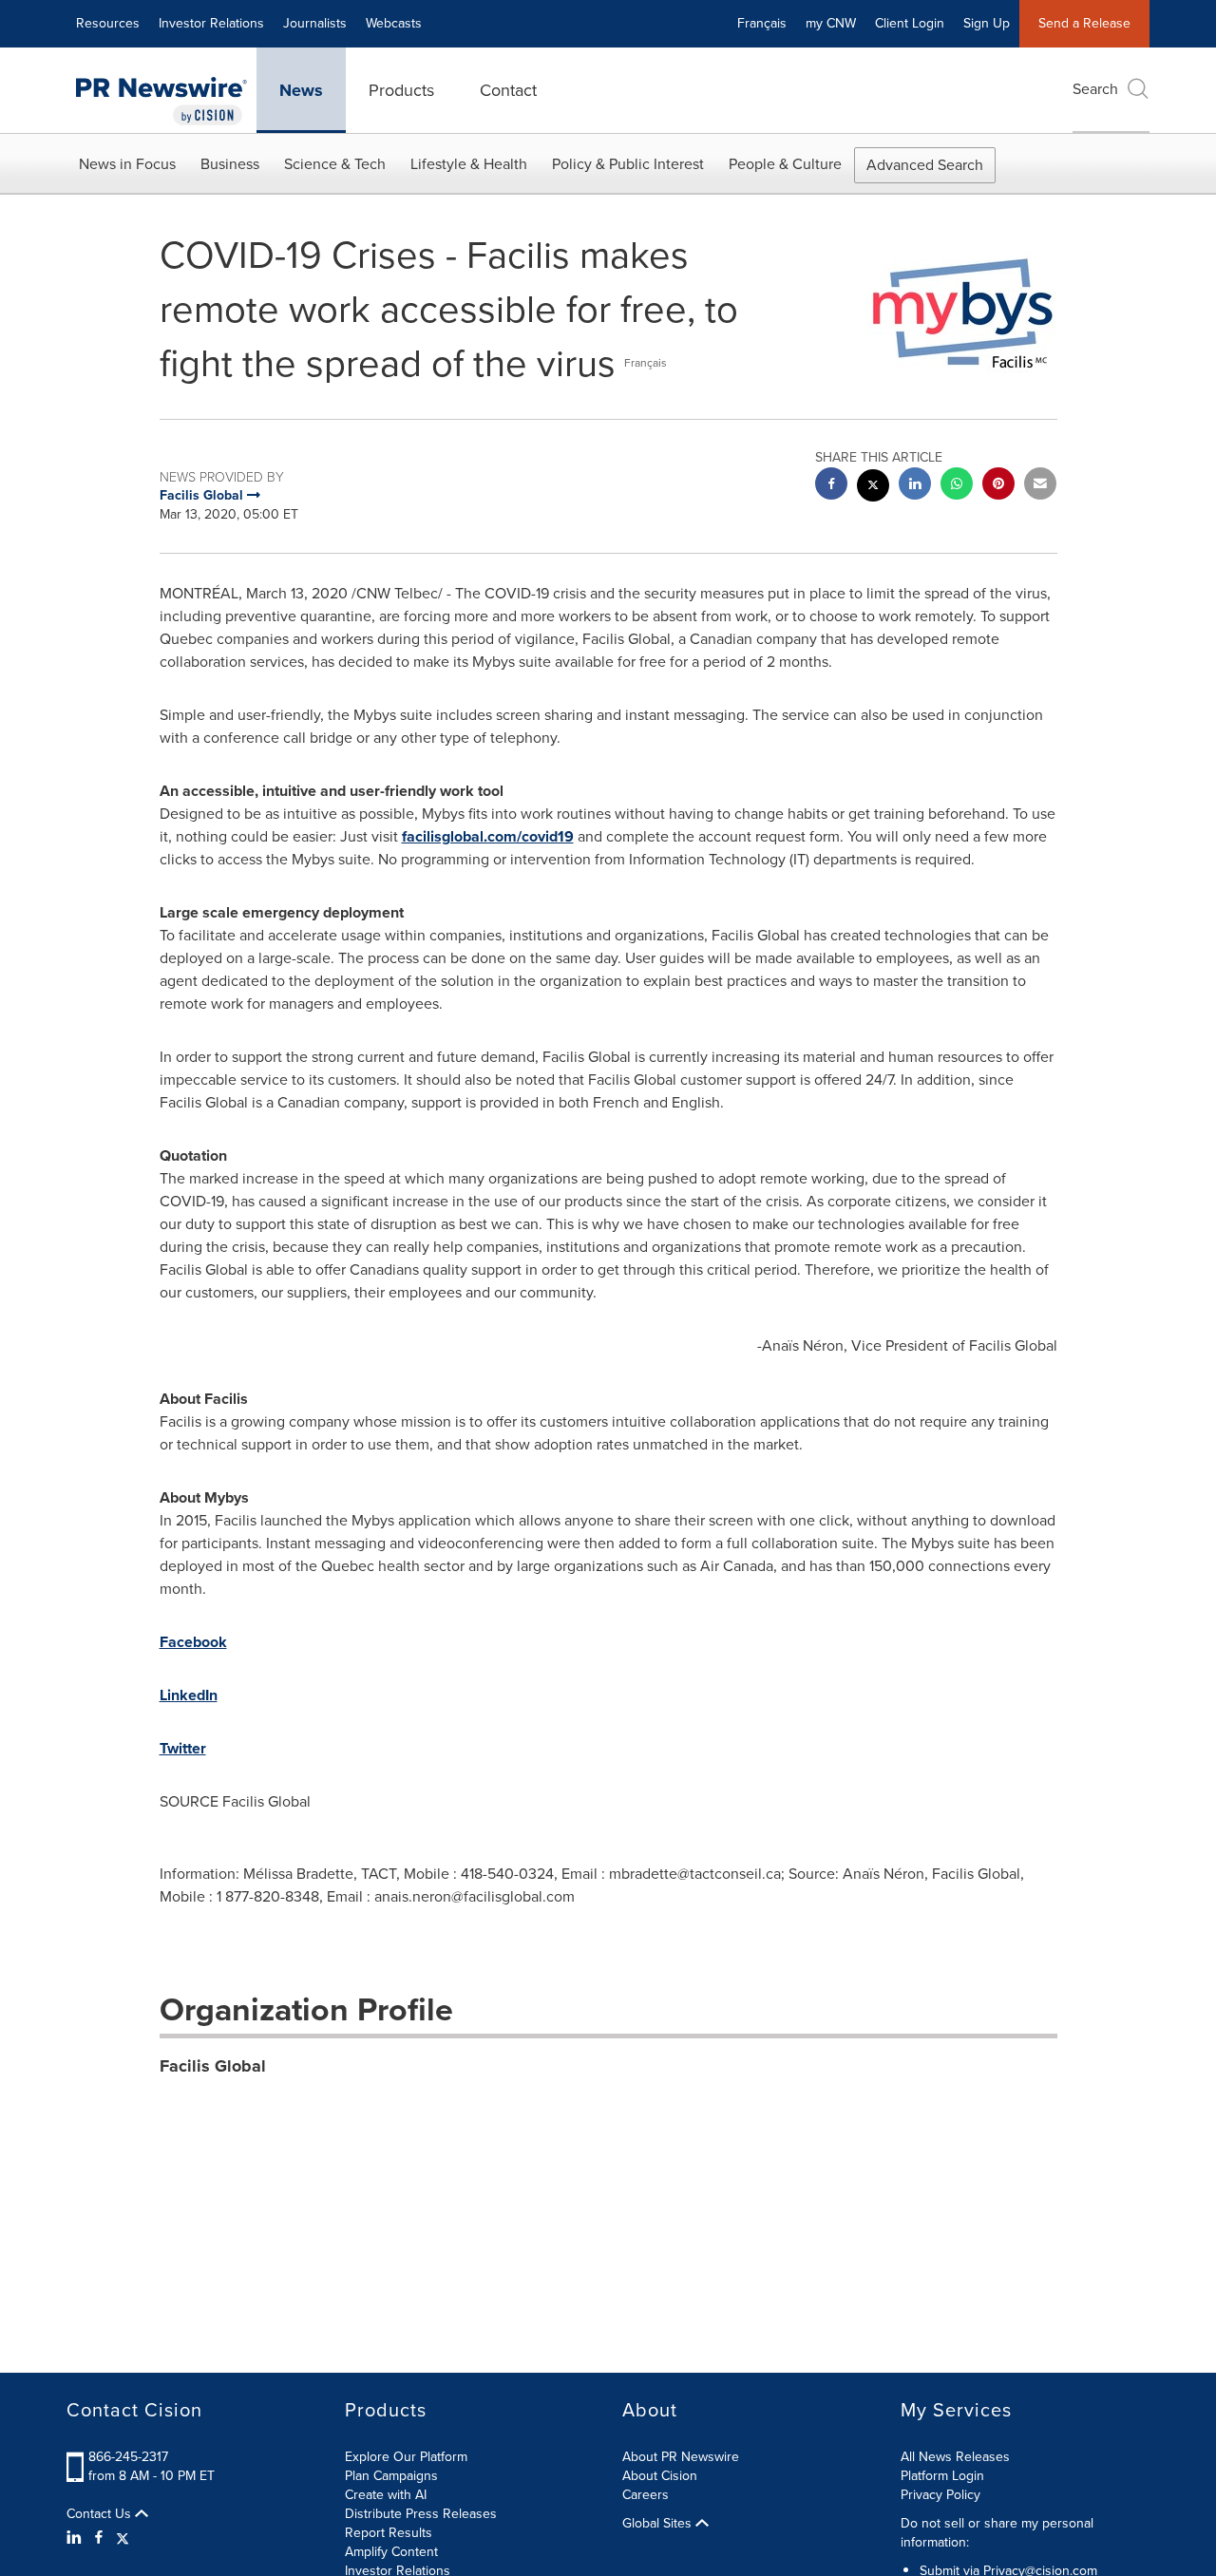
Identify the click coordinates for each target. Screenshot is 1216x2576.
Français (762, 23)
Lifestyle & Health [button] (469, 164)
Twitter (183, 1748)
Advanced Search (925, 165)
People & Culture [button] (785, 164)
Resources (108, 23)
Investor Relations (211, 23)
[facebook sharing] (831, 486)
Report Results (389, 2533)
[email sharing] (1040, 486)
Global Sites (659, 2524)
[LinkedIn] (76, 2538)
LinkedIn (189, 1695)
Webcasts (394, 23)
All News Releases (955, 2457)
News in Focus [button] (127, 164)
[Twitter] (123, 2538)
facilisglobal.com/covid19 (488, 836)
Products (401, 90)
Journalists (315, 23)
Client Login (910, 23)
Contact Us (101, 2514)
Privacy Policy (940, 2495)
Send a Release (1084, 23)
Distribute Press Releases (421, 2514)
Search (1095, 89)
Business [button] (230, 164)
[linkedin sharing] (915, 486)
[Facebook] (99, 2538)
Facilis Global (213, 2066)
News (301, 90)
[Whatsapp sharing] (957, 486)
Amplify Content (391, 2552)
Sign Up (987, 23)
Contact (508, 90)
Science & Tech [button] (335, 164)
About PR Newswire (681, 2457)
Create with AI (386, 2495)
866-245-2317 (128, 2457)
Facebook (193, 1642)
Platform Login (942, 2476)
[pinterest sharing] (998, 486)
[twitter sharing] (873, 488)
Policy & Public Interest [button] (628, 164)
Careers (646, 2495)
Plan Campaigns (391, 2476)
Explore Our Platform (406, 2457)
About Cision (660, 2476)
